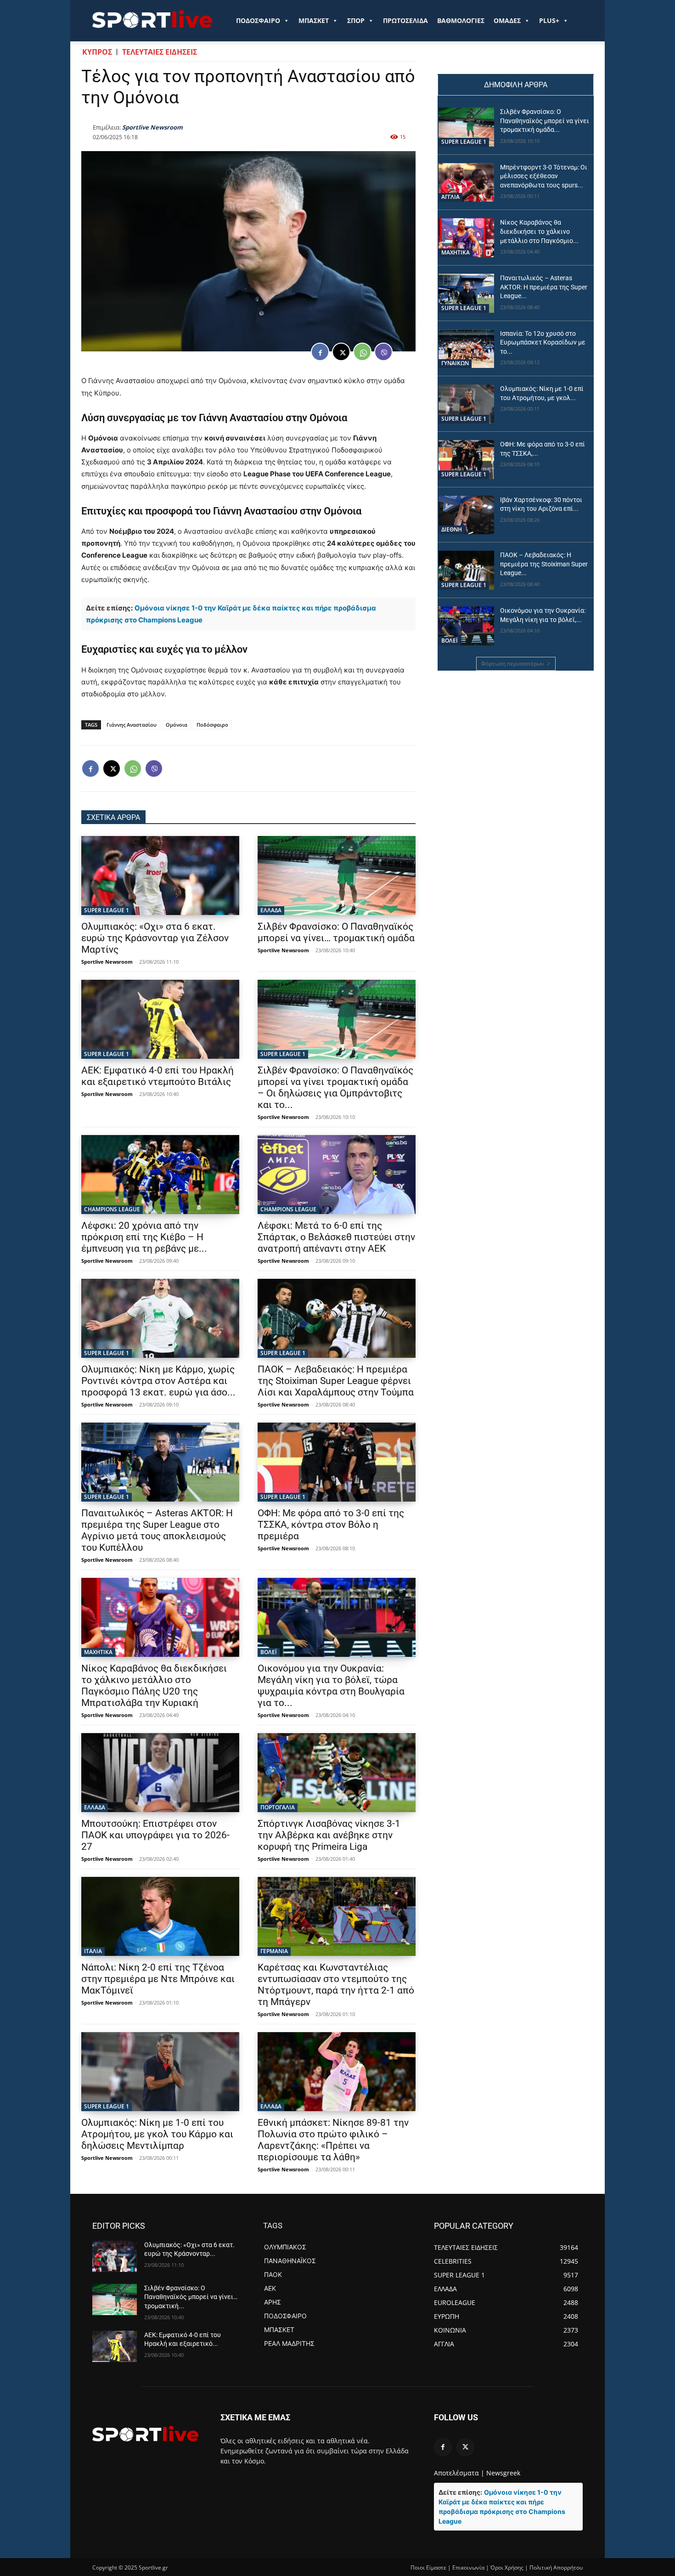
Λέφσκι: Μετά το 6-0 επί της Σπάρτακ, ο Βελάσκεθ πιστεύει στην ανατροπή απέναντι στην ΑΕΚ (336, 1237)
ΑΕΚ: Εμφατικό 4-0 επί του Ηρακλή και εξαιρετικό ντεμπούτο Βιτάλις (157, 1076)
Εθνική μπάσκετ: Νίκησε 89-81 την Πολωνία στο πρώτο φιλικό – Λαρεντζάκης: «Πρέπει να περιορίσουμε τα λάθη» (333, 2140)
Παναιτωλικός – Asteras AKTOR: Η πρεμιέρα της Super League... (544, 287)
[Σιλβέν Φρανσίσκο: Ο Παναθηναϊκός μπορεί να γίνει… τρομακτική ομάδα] (337, 876)
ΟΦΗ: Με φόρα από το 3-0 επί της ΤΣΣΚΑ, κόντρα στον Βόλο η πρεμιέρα (331, 1525)
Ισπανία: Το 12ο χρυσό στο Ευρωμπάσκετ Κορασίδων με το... (543, 342)
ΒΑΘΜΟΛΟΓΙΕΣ (461, 20)
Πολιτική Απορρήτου (556, 2568)
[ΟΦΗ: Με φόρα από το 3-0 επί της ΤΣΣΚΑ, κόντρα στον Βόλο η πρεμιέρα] (337, 1462)
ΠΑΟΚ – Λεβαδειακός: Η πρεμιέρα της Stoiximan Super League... (544, 564)
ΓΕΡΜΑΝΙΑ (274, 1951)
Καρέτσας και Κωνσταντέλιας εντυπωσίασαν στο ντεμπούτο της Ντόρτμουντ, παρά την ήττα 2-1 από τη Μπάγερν (336, 1985)
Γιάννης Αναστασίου (132, 725)
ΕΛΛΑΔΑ (271, 910)
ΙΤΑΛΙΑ (93, 1951)
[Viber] (383, 352)
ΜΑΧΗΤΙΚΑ (98, 1652)
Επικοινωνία (468, 2568)
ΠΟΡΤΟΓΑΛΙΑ (278, 1807)
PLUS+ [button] (549, 20)
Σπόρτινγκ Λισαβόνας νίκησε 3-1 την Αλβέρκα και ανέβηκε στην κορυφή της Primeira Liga (329, 1835)
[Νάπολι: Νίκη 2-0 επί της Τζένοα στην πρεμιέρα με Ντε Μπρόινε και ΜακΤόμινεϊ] (160, 1916)
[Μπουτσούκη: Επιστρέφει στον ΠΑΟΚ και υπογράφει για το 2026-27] (160, 1773)
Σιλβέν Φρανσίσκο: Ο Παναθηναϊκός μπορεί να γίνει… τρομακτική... (191, 2297)
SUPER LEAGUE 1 (107, 910)
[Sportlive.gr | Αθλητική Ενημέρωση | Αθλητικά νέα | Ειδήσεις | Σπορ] (145, 2434)
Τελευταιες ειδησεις (160, 52)
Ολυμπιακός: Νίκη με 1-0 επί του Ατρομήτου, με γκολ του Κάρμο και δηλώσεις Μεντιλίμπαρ (157, 2134)
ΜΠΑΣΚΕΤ (314, 20)
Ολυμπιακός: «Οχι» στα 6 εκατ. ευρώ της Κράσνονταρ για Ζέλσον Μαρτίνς (155, 938)
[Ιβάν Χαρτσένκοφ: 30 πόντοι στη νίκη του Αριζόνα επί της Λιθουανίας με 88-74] (466, 515)
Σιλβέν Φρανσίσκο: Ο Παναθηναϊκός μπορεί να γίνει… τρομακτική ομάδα (336, 932)
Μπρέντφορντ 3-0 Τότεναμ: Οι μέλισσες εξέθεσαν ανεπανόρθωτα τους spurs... (544, 176)
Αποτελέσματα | (459, 2473)
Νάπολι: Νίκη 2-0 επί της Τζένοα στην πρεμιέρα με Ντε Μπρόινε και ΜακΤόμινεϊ (158, 1979)
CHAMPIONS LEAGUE (112, 1209)
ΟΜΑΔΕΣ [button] (507, 20)
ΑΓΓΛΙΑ (450, 197)
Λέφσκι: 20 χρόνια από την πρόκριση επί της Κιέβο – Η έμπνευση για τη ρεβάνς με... (144, 1237)
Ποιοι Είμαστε (428, 2568)
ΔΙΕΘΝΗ (452, 529)
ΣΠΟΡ (356, 20)
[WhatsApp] (362, 352)
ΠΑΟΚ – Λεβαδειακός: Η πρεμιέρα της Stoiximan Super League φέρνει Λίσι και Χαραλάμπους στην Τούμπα (336, 1381)
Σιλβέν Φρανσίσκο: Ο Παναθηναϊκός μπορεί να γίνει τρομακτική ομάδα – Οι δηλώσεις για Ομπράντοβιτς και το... (335, 1087)
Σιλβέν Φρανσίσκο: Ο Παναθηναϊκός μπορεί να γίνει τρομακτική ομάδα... (545, 121)
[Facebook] (320, 352)
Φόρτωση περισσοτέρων (513, 664)
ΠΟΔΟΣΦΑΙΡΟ (258, 20)
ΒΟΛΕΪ (269, 1652)
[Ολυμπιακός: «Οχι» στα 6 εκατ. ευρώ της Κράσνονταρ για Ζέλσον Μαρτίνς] (160, 876)
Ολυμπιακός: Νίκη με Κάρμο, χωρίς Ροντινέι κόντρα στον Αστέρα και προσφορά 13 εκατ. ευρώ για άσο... (158, 1381)
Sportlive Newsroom (152, 127)
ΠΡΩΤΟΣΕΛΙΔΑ (405, 20)
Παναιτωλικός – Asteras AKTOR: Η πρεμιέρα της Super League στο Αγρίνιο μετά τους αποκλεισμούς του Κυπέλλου (157, 1530)
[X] (341, 352)
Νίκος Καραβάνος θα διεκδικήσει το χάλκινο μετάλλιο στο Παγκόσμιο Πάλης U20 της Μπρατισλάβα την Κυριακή (154, 1686)
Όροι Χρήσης (507, 2568)
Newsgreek (503, 2473)
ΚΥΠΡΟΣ (97, 52)
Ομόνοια (177, 725)
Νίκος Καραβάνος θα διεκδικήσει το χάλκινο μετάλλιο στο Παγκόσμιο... (539, 231)
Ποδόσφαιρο (212, 725)
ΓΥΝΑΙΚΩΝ (455, 363)
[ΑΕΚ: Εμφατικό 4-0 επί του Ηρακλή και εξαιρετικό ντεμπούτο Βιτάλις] (160, 1019)
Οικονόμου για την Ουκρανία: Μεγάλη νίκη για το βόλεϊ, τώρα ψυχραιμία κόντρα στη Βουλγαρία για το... (331, 1686)
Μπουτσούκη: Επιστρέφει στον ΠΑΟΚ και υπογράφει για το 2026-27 (155, 1835)
